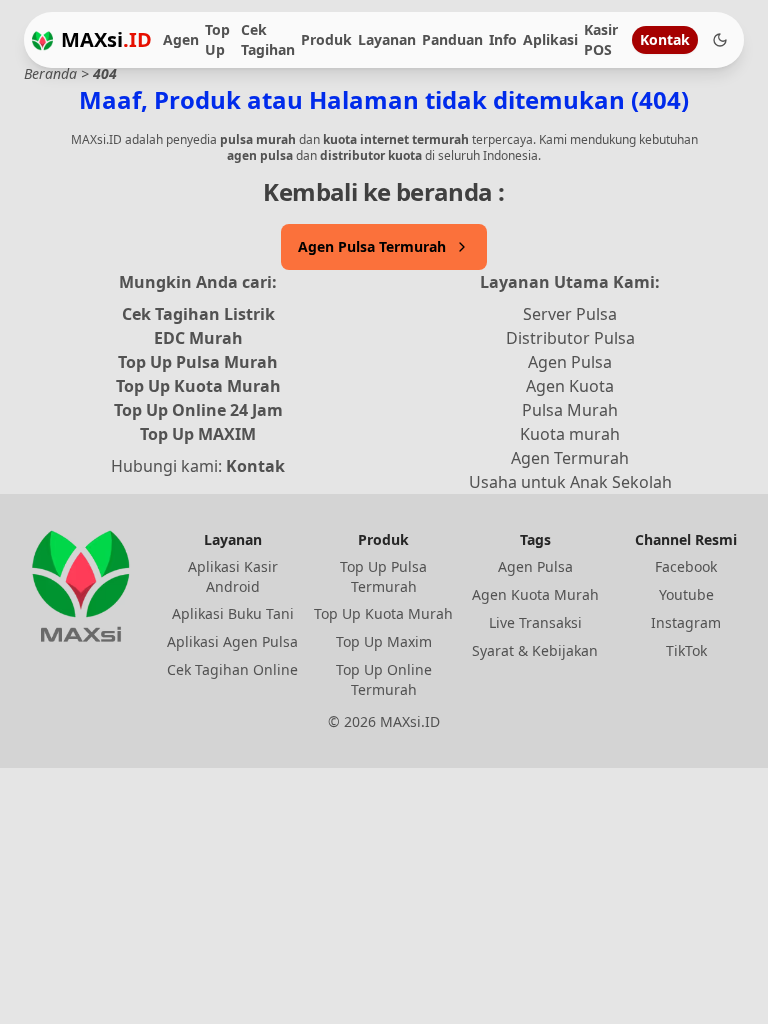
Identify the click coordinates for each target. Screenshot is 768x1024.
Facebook (686, 566)
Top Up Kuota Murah (198, 386)
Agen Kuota (570, 386)
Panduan (452, 39)
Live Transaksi (535, 622)
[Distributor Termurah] (42, 40)
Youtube (686, 594)
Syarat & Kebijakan (535, 650)
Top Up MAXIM (198, 434)
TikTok (686, 650)
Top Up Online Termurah (384, 679)
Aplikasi (550, 39)
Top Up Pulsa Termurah (383, 576)
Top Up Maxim (384, 641)
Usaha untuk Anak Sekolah (570, 482)
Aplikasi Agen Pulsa (232, 641)
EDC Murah (198, 338)
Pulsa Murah (570, 410)
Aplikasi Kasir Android (233, 576)
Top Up (217, 39)
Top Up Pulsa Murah (198, 362)
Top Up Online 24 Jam (198, 410)
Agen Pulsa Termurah (372, 246)
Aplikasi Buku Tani (233, 613)
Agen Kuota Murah (535, 594)
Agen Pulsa (570, 362)
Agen (181, 39)
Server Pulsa (570, 314)
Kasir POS (601, 39)
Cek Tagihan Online (232, 669)
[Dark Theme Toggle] (720, 40)
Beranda (50, 73)
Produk (326, 39)
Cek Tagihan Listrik (198, 314)
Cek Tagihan (268, 39)
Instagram (686, 622)
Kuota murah (570, 434)
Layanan (387, 39)
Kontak (665, 39)
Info (503, 39)
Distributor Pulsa (570, 338)
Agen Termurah (570, 458)
